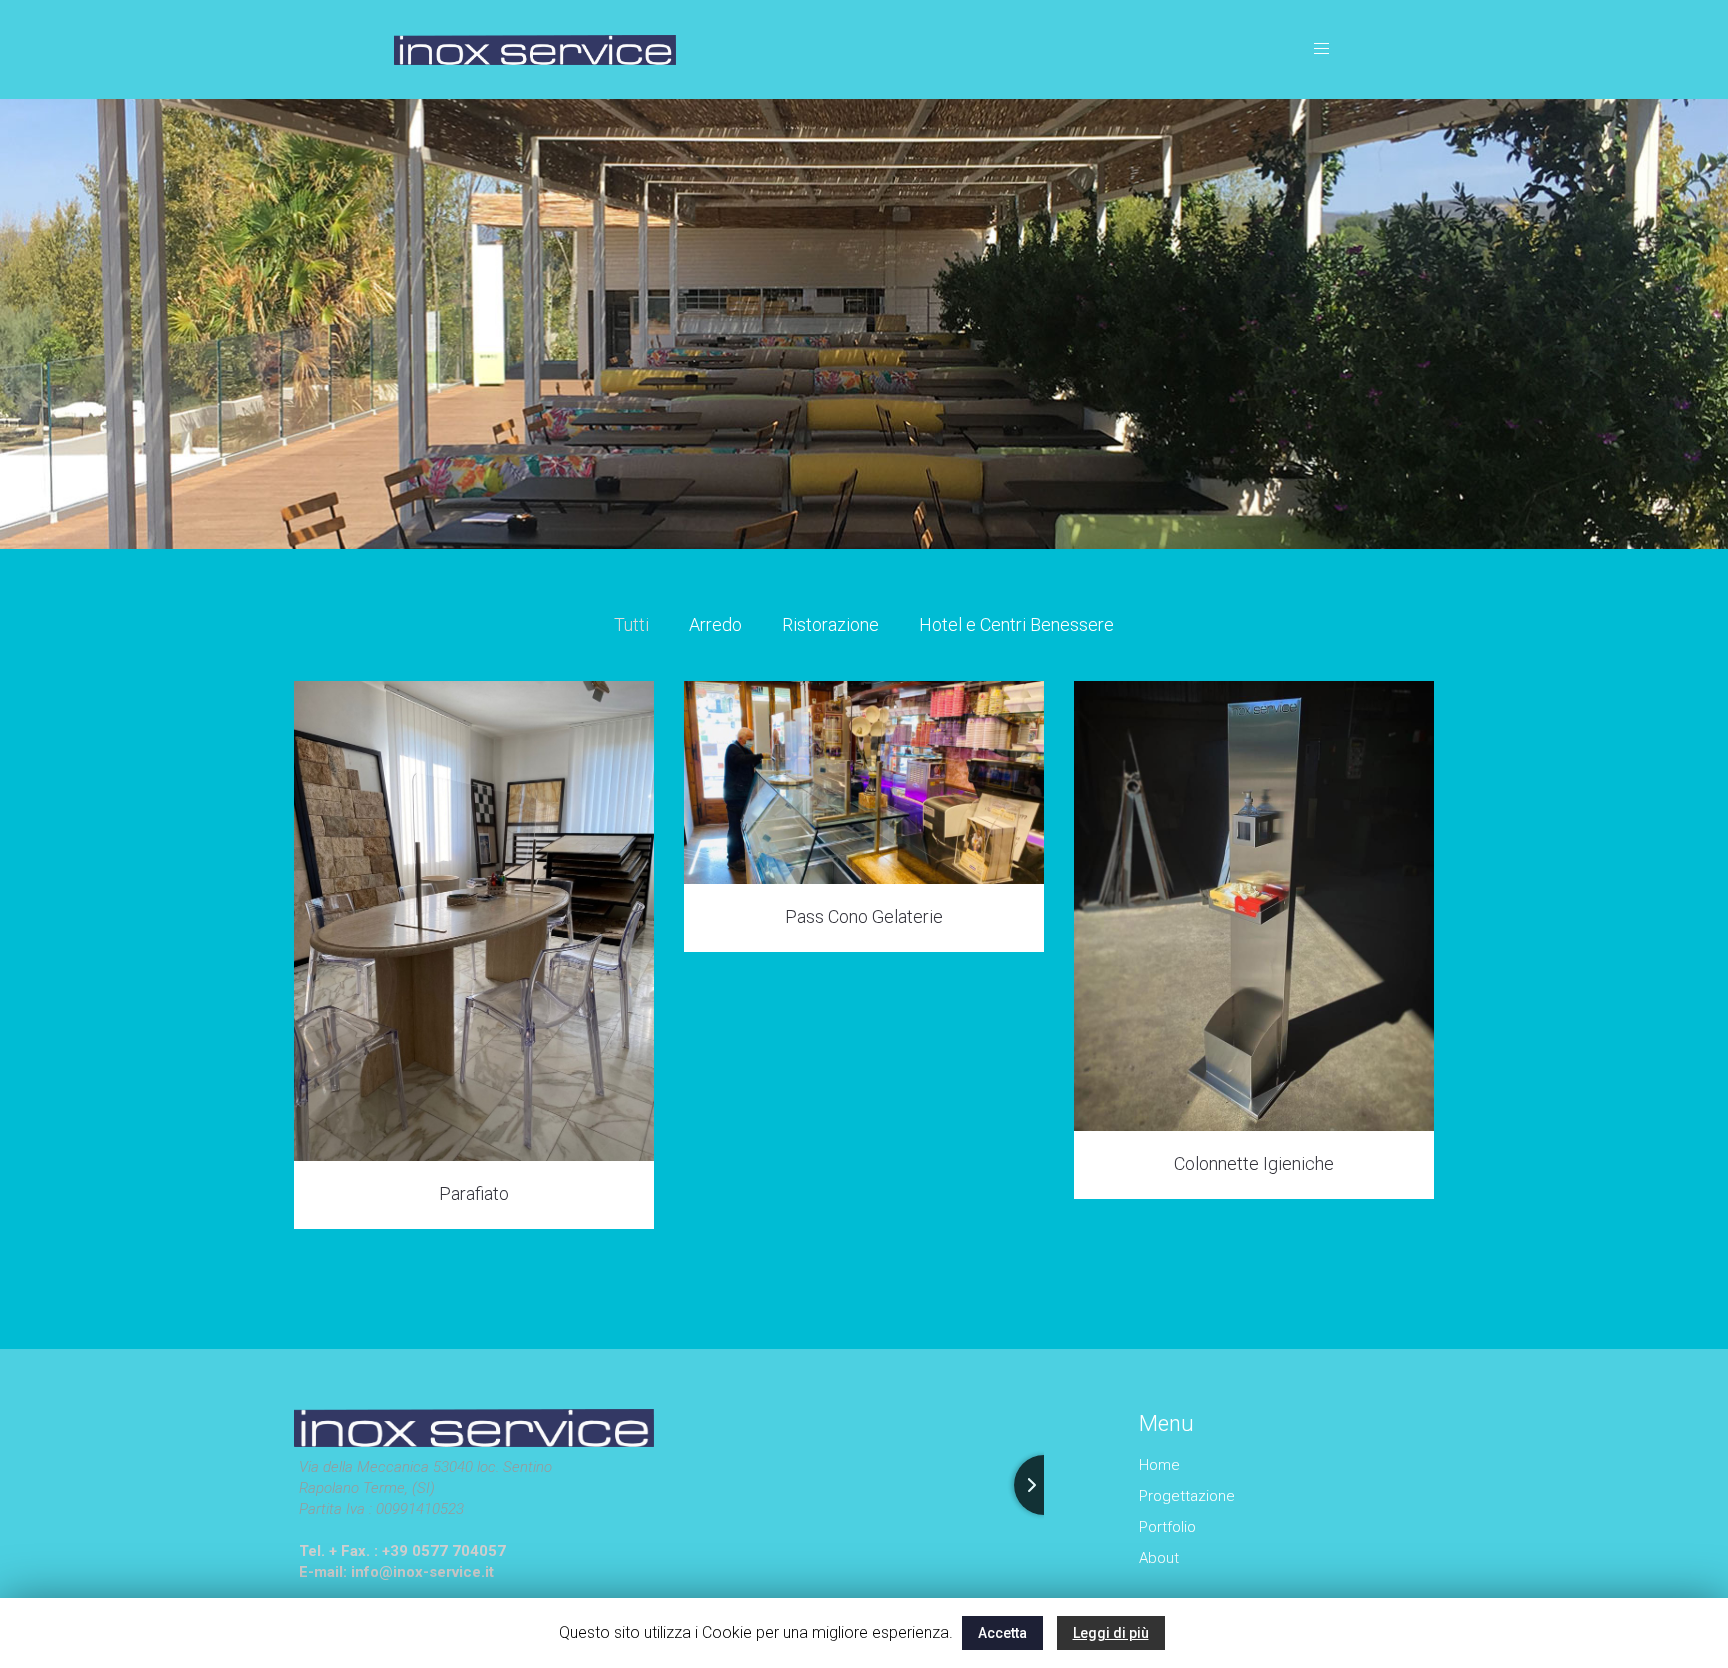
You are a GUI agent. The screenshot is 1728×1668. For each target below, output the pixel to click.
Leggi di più (1111, 1633)
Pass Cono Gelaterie (864, 916)
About (1159, 1558)
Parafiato (474, 1193)
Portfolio (1167, 1527)
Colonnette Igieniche (1254, 1163)
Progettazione (1187, 1496)
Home (1159, 1465)
